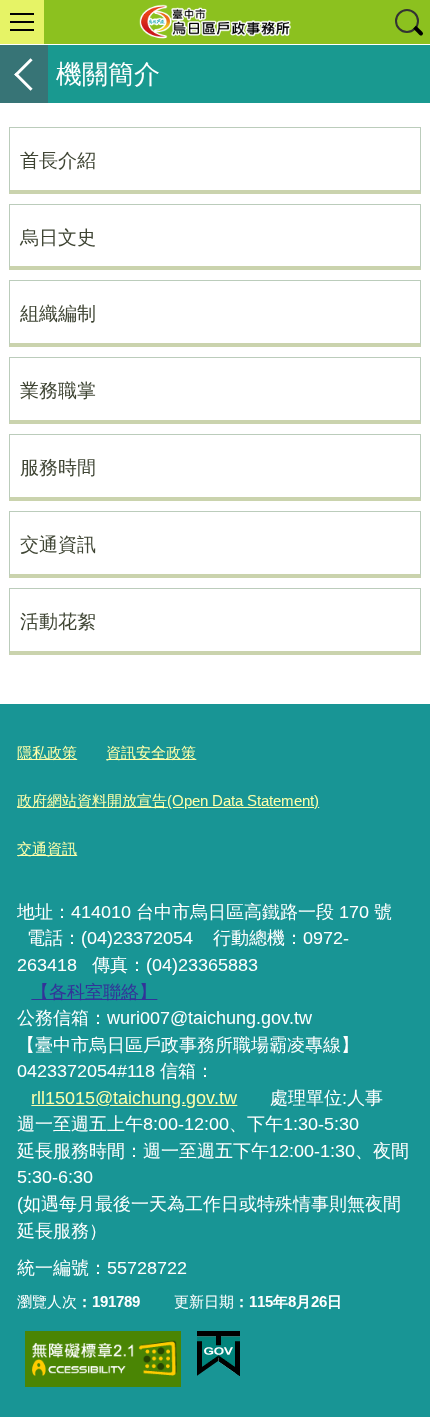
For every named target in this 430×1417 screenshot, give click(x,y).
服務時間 (58, 467)
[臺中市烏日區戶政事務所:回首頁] (215, 22)
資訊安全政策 (151, 752)
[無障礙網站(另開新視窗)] (103, 1359)
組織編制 (58, 313)
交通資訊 (58, 544)
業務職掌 (58, 390)
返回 (24, 74)
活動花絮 (58, 621)
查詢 (408, 22)
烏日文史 (58, 237)
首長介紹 (58, 160)
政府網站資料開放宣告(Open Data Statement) (168, 800)
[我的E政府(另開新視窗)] (218, 1354)
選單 (22, 22)
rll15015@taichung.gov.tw (134, 1098)
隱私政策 (47, 752)
